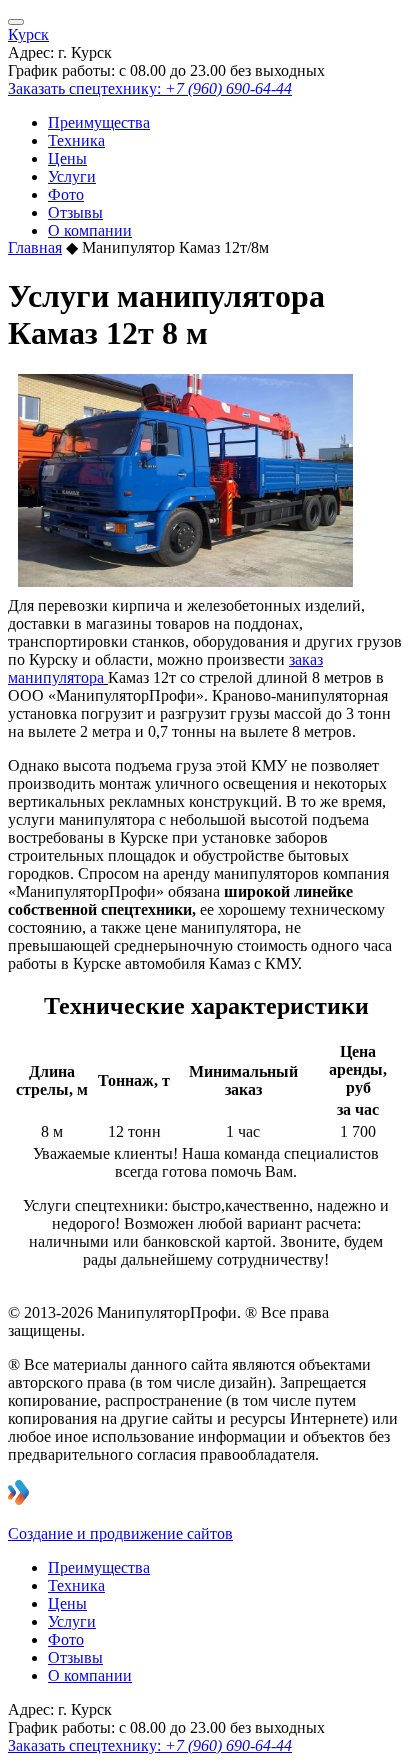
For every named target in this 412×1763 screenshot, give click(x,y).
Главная (35, 247)
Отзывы (75, 212)
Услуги (72, 176)
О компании (90, 230)
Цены (67, 158)
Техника (76, 140)
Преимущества (99, 122)
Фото (66, 194)
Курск (28, 34)
